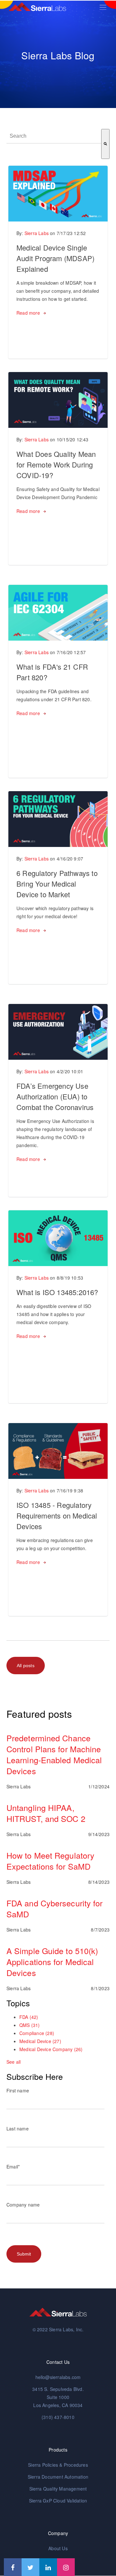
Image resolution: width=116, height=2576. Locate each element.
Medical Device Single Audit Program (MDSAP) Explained (55, 258)
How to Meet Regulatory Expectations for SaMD (50, 1861)
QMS (30, 2025)
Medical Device (40, 2041)
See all (14, 2062)
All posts (26, 1666)
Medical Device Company (51, 2049)
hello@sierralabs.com (58, 2377)
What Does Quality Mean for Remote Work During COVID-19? (56, 464)
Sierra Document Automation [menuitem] (58, 2477)
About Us (58, 2548)
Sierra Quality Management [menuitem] (58, 2489)
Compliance (37, 2033)
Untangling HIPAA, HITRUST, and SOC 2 (46, 1813)
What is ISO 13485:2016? (57, 1292)
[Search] (105, 144)
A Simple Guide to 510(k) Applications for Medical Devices (52, 1961)
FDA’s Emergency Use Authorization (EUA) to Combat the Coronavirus (55, 1096)
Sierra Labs (37, 233)
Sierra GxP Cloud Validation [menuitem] (58, 2501)
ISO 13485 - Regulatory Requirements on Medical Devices (57, 1515)
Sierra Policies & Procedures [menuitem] (58, 2465)
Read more (28, 313)
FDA (29, 2017)
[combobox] (54, 136)
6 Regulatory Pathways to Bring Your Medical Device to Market (57, 884)
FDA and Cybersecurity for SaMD (55, 1908)
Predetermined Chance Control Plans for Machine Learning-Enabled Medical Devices (54, 1754)
